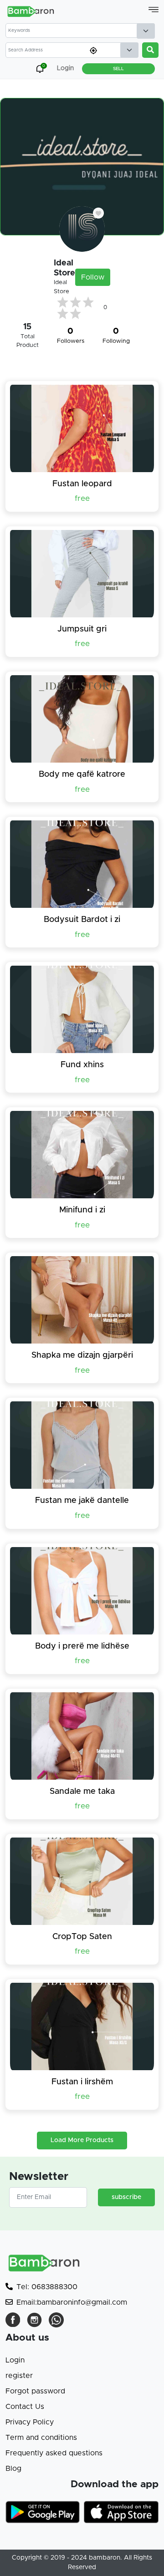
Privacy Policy (30, 2422)
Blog (13, 2469)
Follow (93, 277)
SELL (118, 69)
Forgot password (35, 2391)
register (19, 2376)
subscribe (126, 2197)
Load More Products (82, 2140)
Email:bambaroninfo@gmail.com (72, 2302)
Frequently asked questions (54, 2453)
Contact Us (25, 2407)
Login (15, 2360)
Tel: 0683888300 (47, 2287)
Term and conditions (41, 2438)
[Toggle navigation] (154, 10)
